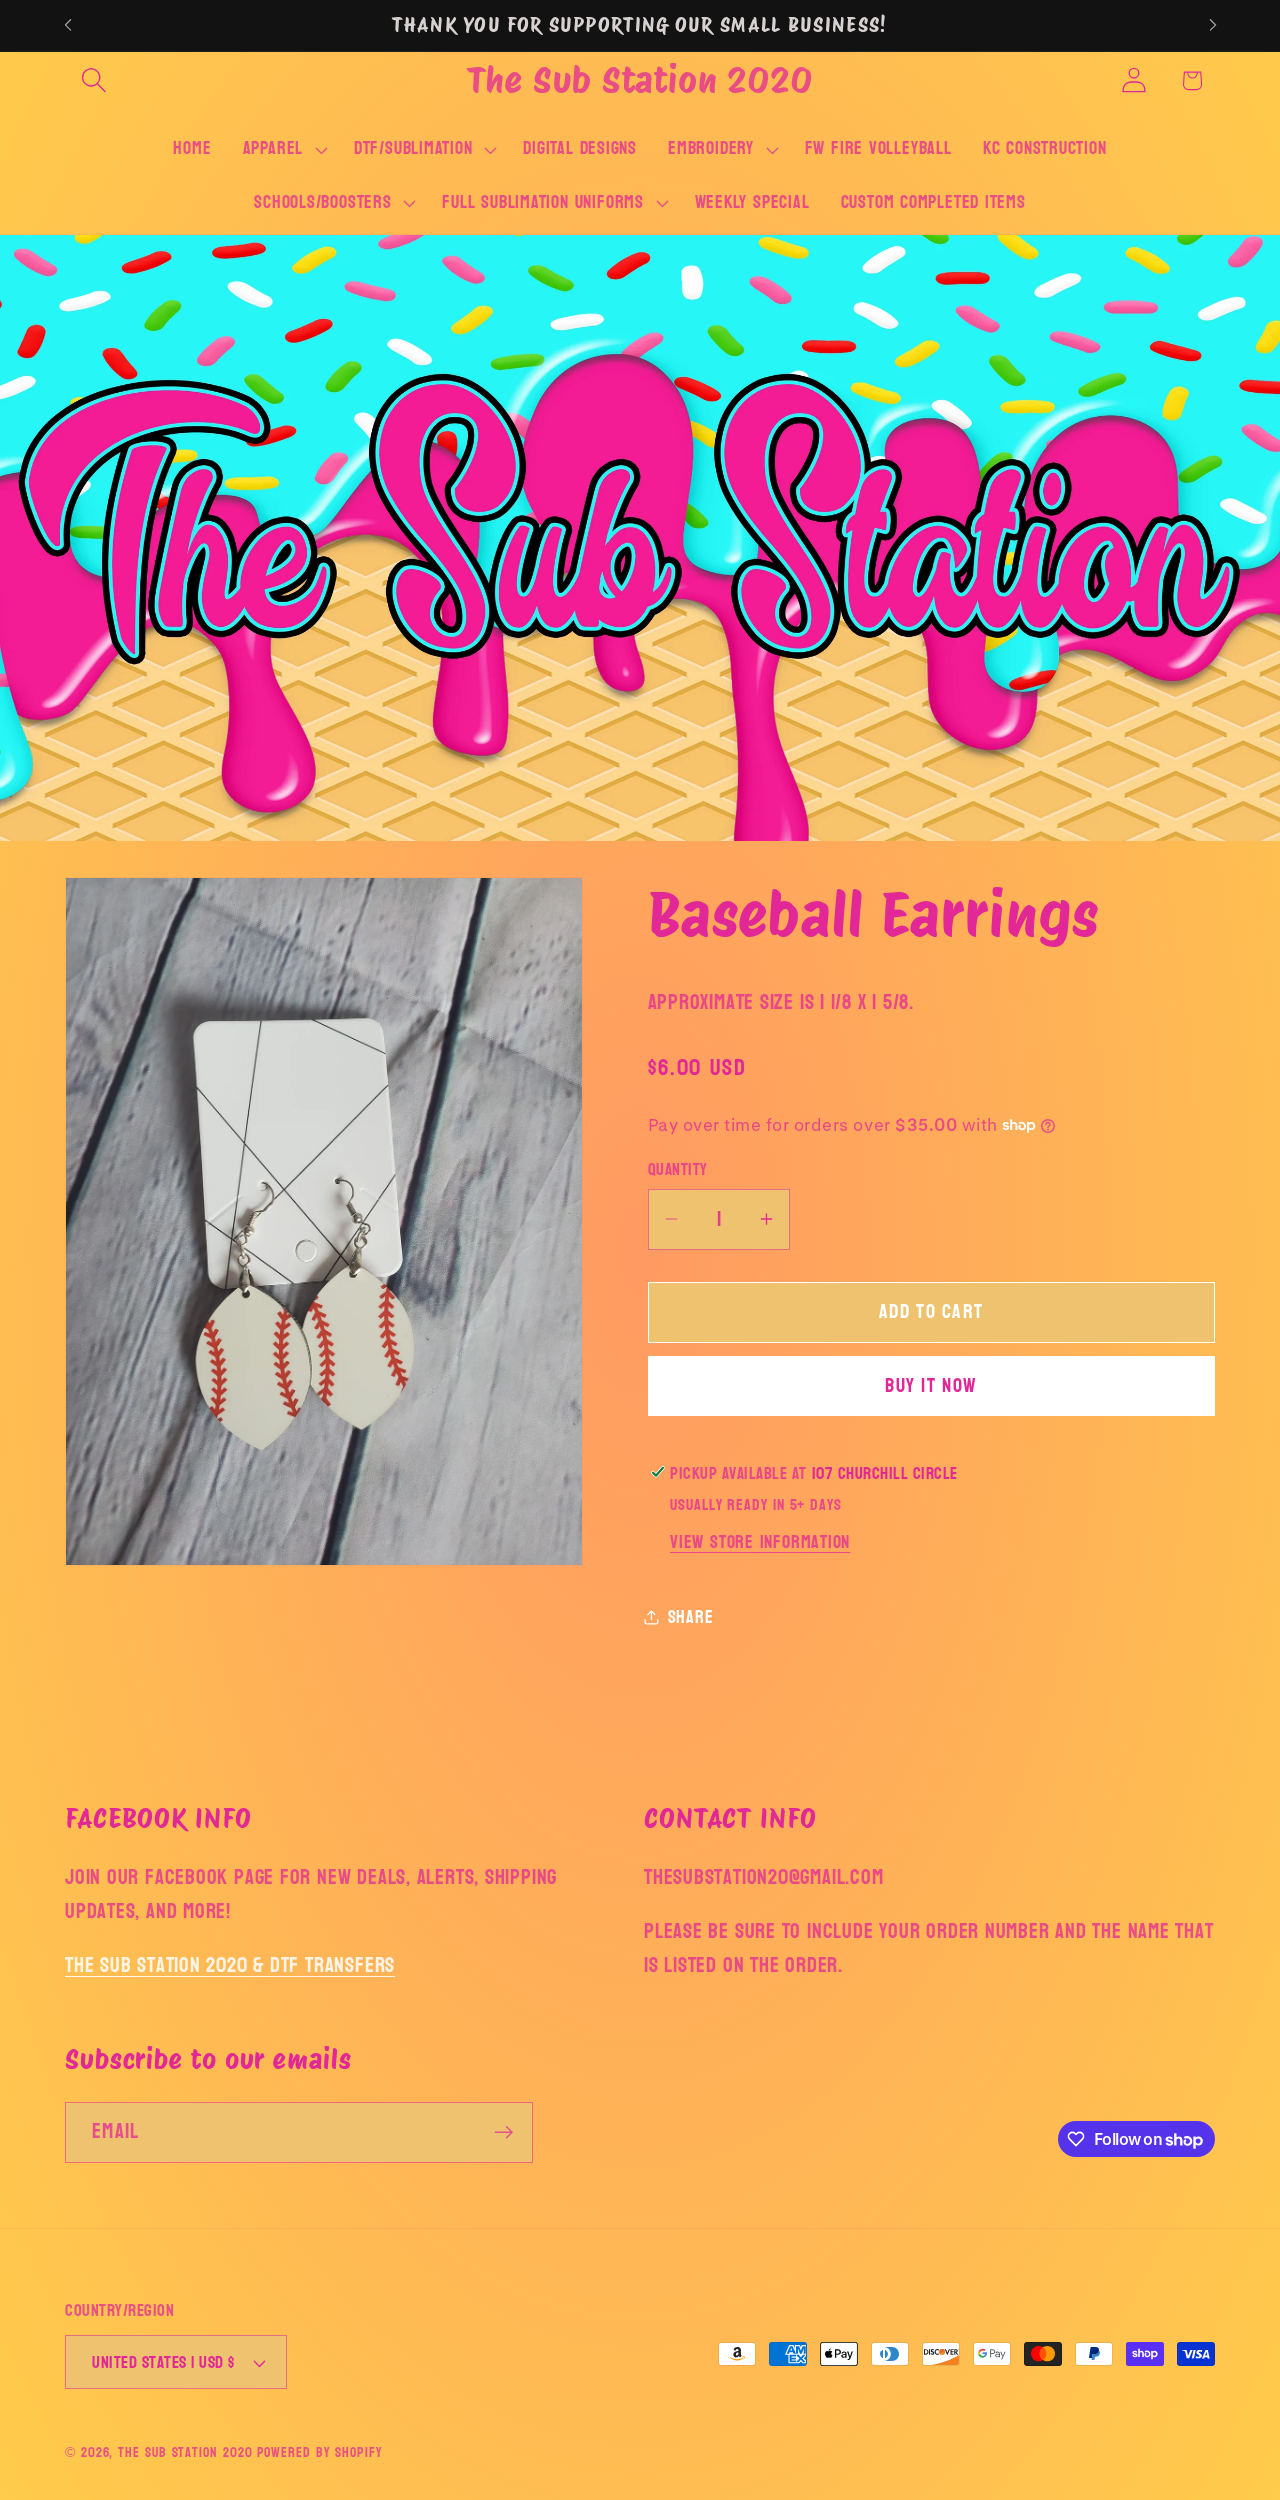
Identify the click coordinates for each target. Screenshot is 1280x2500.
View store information (760, 1541)
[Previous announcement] (68, 25)
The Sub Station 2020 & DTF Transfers (230, 1965)
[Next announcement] (1213, 25)
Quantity (678, 1169)
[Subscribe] (503, 2132)
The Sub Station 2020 (185, 2452)
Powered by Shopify (319, 2452)
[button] (93, 80)
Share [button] (691, 1616)
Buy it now (931, 1385)
